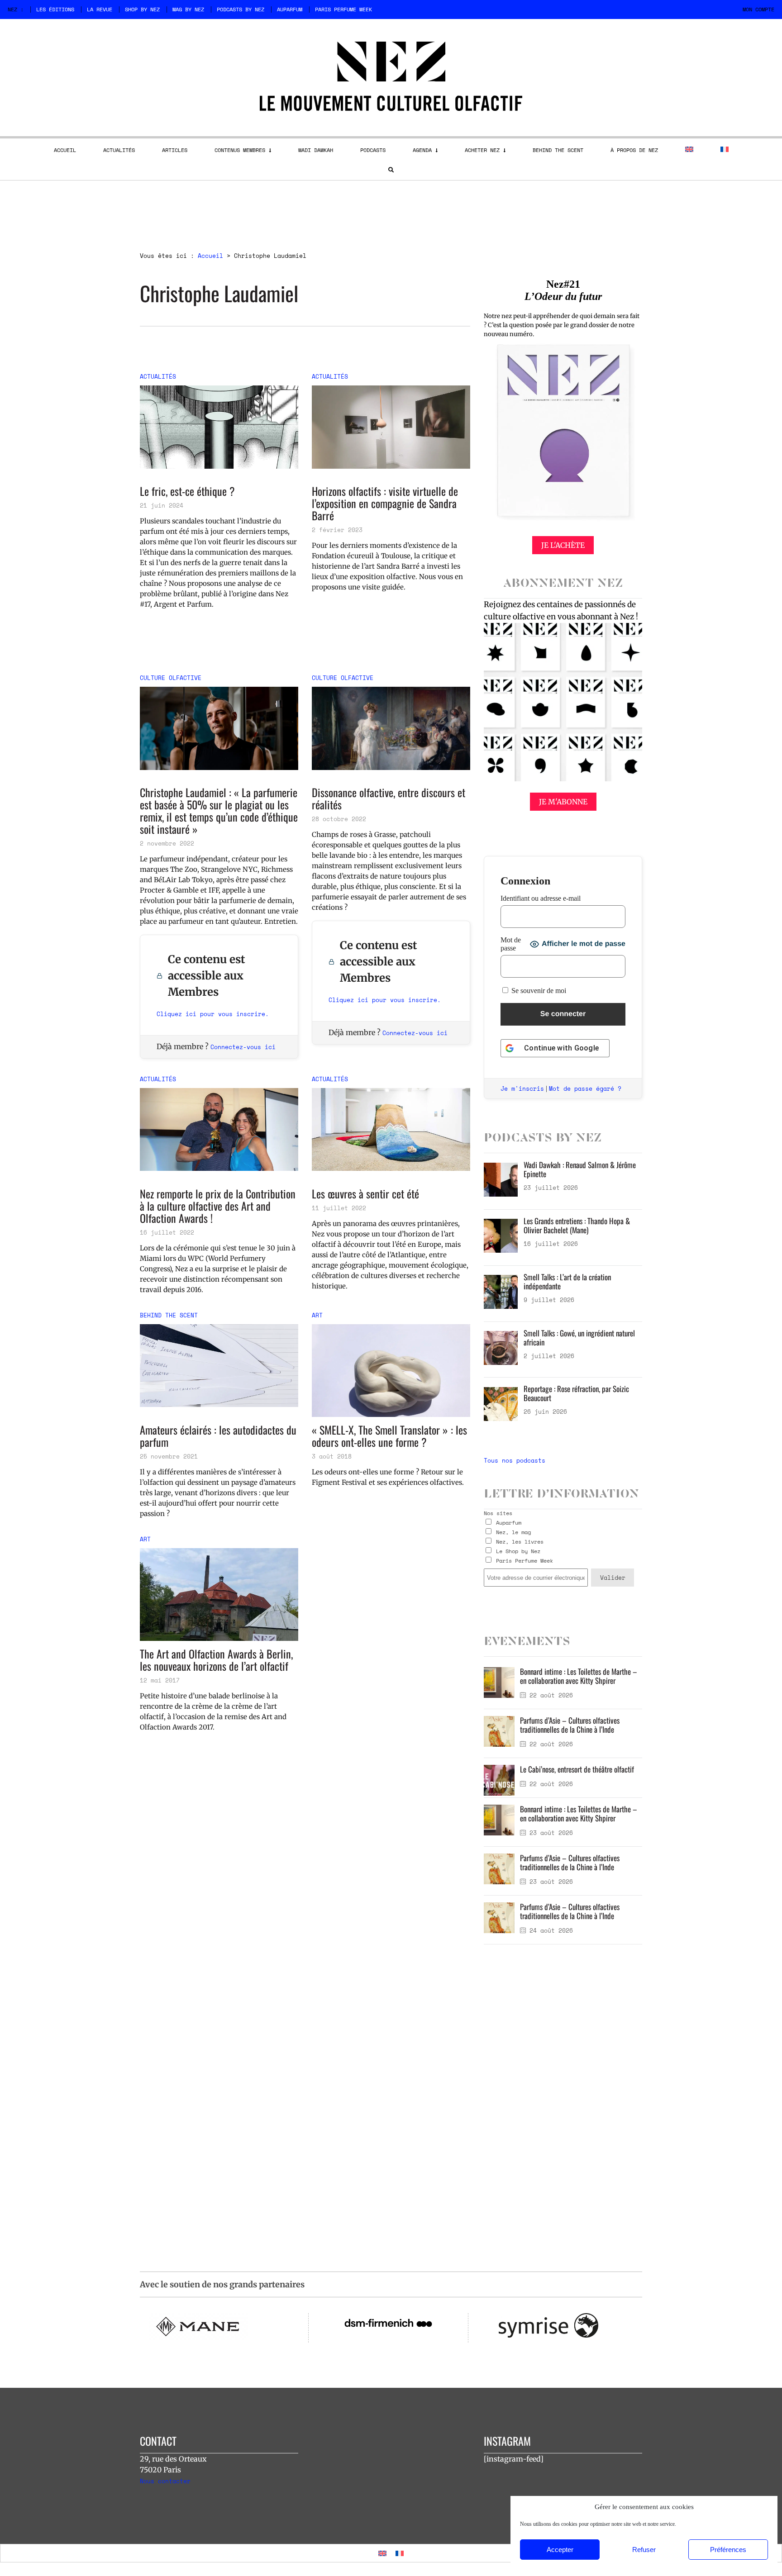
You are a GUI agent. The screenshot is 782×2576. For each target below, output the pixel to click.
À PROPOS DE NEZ (634, 150)
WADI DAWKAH (316, 150)
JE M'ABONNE (563, 802)
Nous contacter (165, 2481)
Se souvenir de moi (538, 991)
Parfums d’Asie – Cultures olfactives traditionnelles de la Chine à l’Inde (570, 1725)
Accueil (210, 256)
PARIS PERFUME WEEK (343, 9)
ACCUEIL (65, 150)
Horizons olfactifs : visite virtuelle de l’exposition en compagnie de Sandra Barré (385, 503)
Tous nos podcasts (515, 1460)
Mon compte (758, 9)
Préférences (728, 2550)
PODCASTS (373, 150)
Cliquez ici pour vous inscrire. (213, 1014)
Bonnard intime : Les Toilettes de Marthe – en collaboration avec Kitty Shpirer (579, 1676)
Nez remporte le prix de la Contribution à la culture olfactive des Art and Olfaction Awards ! (218, 1206)
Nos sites (498, 1513)
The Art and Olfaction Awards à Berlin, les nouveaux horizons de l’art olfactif (216, 1660)
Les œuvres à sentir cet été (365, 1194)
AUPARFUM (290, 9)
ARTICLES (175, 150)
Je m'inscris (522, 1088)
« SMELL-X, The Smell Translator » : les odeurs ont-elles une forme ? (389, 1436)
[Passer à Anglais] (689, 149)
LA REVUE (100, 9)
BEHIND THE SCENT (558, 150)
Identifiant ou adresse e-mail (541, 898)
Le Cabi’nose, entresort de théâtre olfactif (577, 1769)
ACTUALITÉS (119, 150)
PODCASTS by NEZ (241, 9)
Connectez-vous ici (243, 1047)
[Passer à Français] (400, 2553)
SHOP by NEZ (142, 9)
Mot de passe (511, 944)
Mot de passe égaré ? (585, 1088)
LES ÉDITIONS (55, 9)
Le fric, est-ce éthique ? (187, 491)
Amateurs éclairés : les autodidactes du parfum (218, 1436)
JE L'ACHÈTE (563, 545)
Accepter (560, 2550)
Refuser (644, 2550)
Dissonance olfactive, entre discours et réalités (389, 798)
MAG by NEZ (188, 9)
